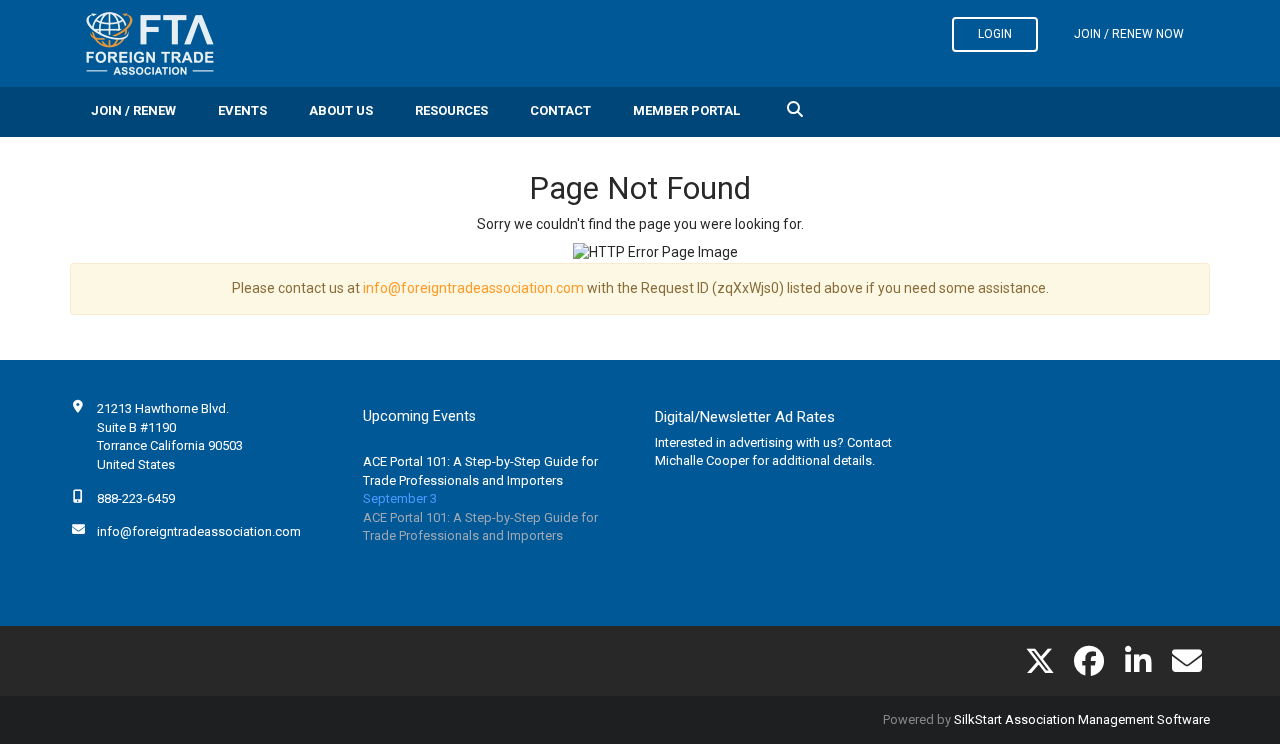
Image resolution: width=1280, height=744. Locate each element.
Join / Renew (133, 110)
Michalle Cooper (702, 460)
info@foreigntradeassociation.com (473, 288)
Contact (560, 110)
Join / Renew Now (1129, 34)
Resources (451, 110)
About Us (341, 110)
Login (995, 34)
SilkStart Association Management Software (1082, 719)
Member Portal (686, 110)
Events (242, 110)
